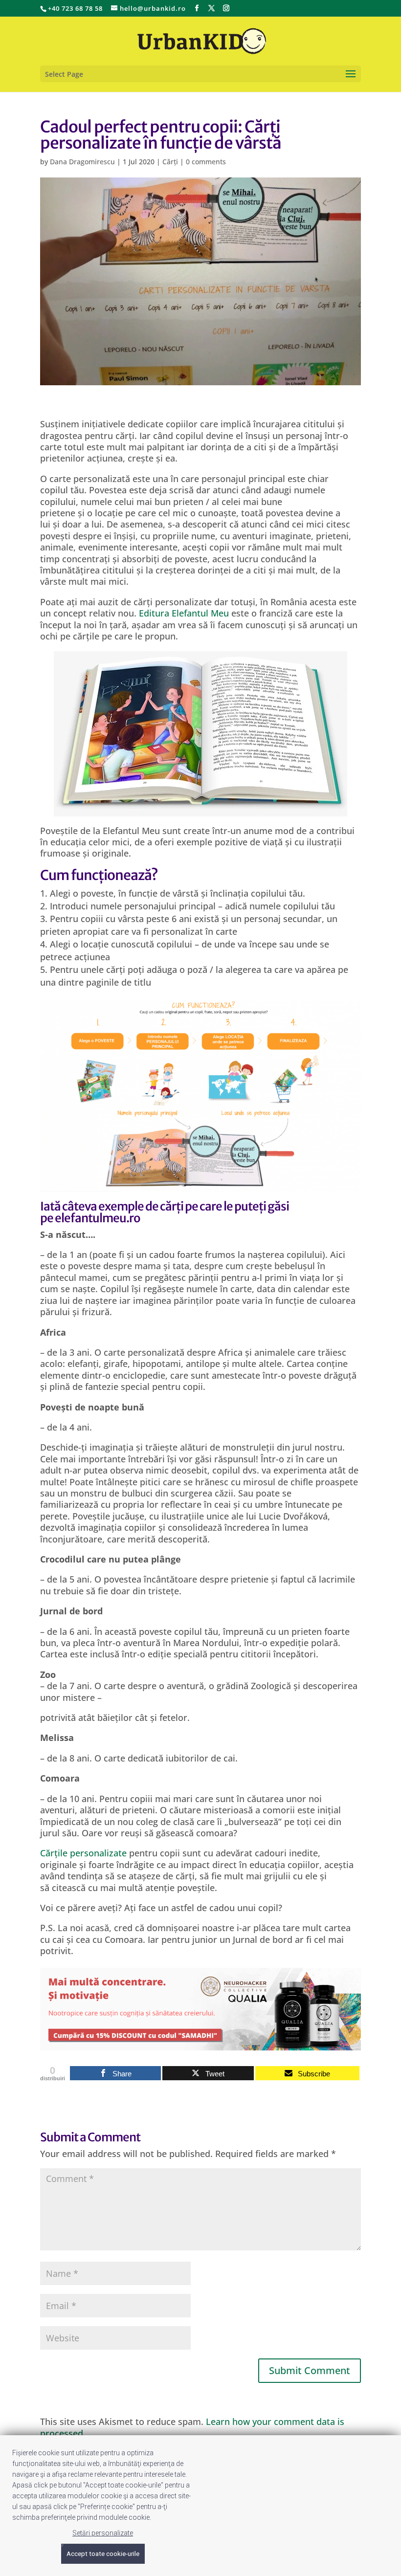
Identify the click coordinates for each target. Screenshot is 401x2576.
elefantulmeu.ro (98, 1218)
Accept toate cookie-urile (103, 2554)
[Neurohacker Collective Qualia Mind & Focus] (200, 2044)
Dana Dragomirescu (82, 162)
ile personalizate (92, 1853)
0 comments (206, 162)
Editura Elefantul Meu (184, 613)
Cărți (170, 162)
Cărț (49, 1853)
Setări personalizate (103, 2533)
